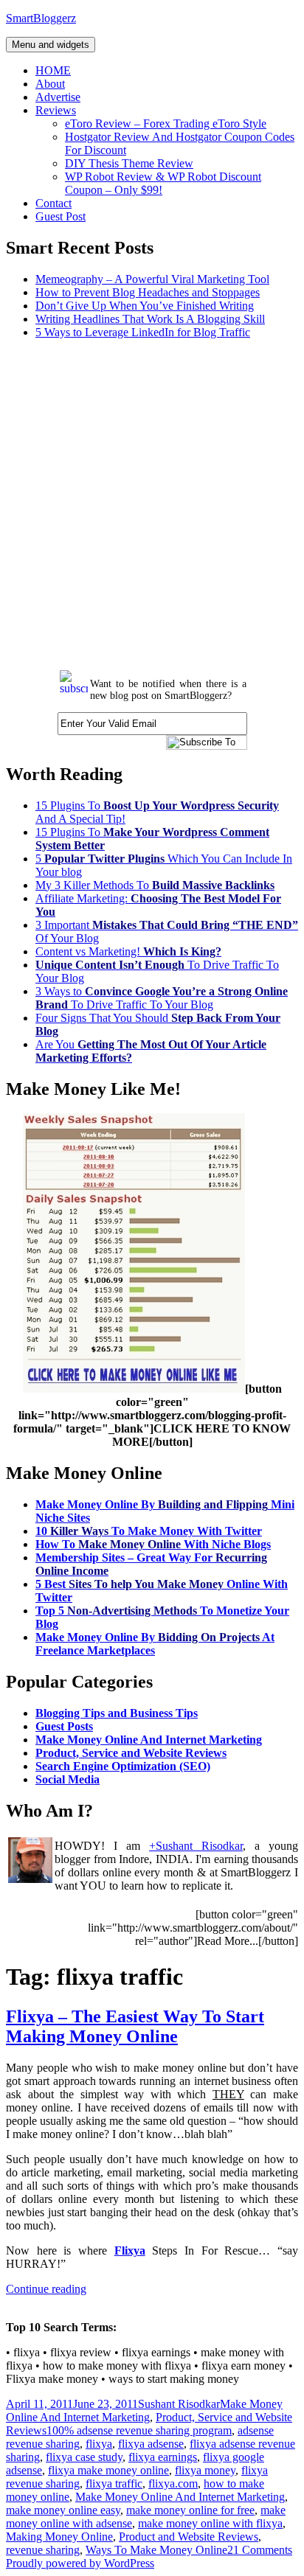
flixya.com (173, 2483)
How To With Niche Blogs (153, 1544)
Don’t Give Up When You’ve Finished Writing (145, 306)
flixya (99, 2444)
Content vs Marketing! (128, 951)
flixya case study (84, 2457)
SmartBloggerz (41, 18)
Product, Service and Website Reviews (131, 1753)
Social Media (68, 1779)
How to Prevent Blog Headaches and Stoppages (148, 292)
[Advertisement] (152, 503)
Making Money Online (59, 2537)
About (50, 84)
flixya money (205, 2470)
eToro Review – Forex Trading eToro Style (166, 123)
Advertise (58, 97)
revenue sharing (43, 2550)
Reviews (56, 110)
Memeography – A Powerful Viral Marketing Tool (152, 279)
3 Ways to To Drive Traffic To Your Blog (162, 998)
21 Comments (260, 2550)
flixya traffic (114, 2483)
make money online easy (63, 2510)
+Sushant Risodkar (196, 1846)
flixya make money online (108, 2470)
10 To (149, 1531)
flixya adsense (151, 2444)
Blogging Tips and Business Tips (117, 1713)
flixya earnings (163, 2457)
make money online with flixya (210, 2523)
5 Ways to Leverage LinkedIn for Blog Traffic (143, 332)
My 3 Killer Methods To (155, 885)
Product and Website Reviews (189, 2537)
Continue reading (46, 2289)
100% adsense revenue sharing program (139, 2430)
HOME (53, 70)
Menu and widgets (51, 45)
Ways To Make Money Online (156, 2550)
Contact (53, 203)
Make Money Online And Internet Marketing (149, 1740)
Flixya (130, 2250)
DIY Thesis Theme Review (129, 163)
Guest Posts (64, 1726)
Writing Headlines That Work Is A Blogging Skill (150, 319)
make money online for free (190, 2510)
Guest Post (61, 216)
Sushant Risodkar (179, 2404)
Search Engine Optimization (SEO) (123, 1766)
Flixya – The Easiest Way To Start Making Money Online (135, 2026)
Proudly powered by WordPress (80, 2563)
